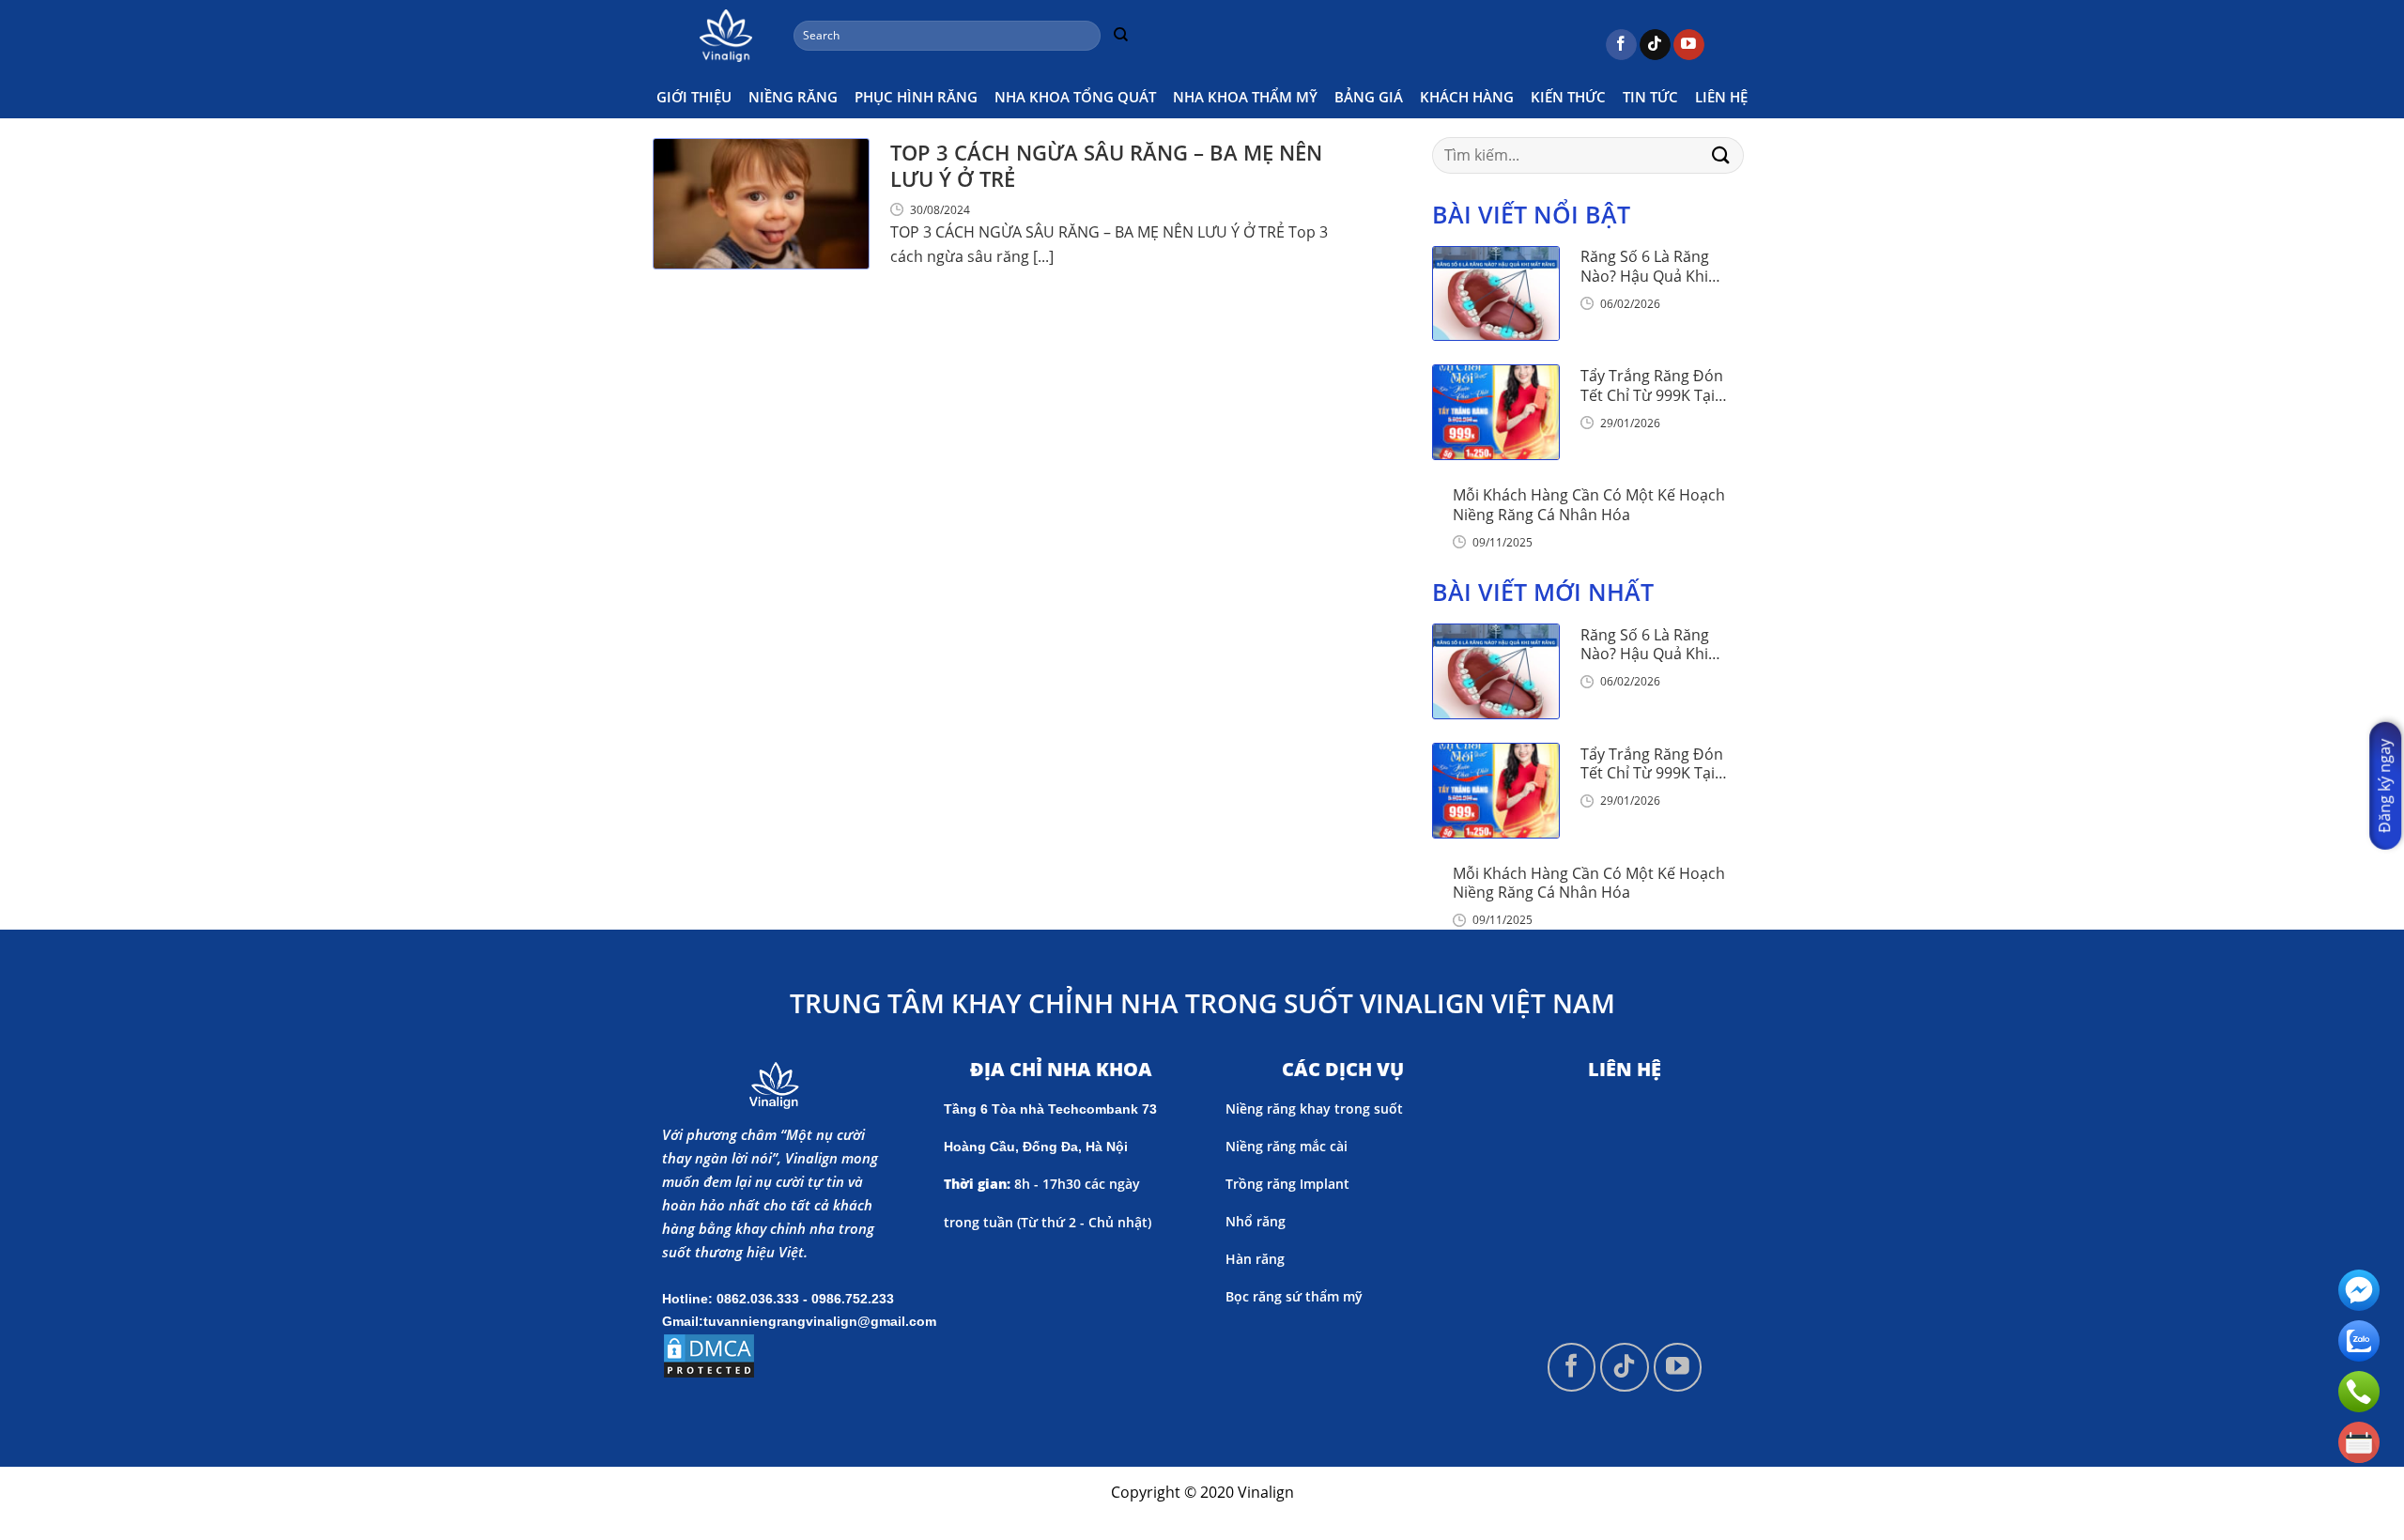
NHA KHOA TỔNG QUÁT (1075, 97)
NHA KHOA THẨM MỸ (1245, 97)
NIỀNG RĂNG (793, 97)
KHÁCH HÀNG (1467, 97)
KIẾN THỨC (1568, 97)
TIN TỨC (1650, 97)
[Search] (1120, 36)
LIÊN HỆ (1721, 97)
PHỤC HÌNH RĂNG (916, 97)
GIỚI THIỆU (694, 97)
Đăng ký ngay (2384, 786)
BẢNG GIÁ (1369, 97)
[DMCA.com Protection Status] (709, 1354)
